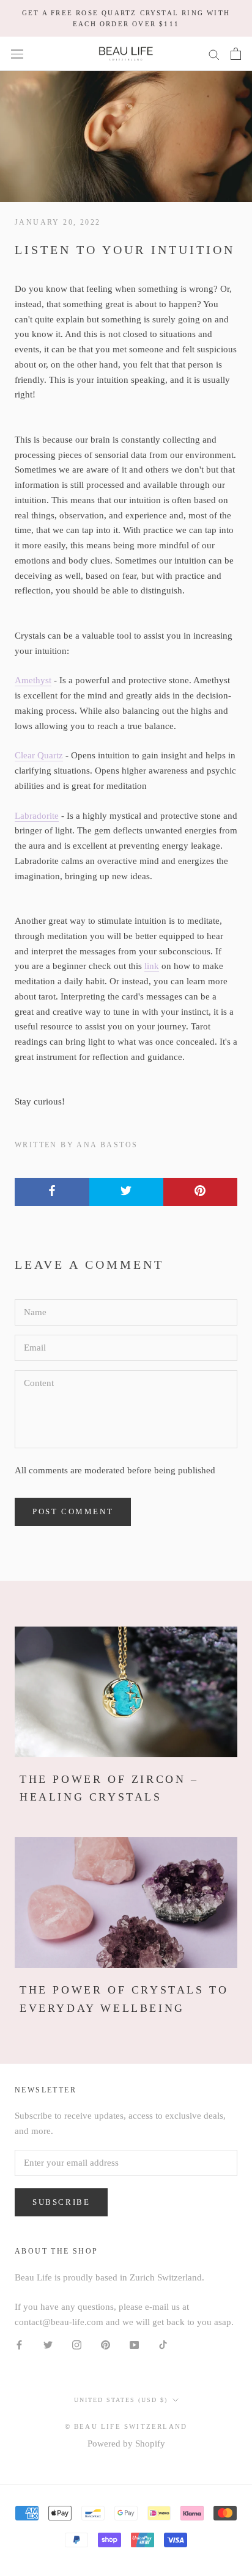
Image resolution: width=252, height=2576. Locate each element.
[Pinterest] (106, 2344)
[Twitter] (48, 2344)
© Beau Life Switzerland (126, 2426)
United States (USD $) (121, 2400)
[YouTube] (134, 2344)
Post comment (73, 1511)
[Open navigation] (17, 54)
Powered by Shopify (126, 2444)
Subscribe (61, 2202)
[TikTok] (163, 2344)
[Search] (214, 54)
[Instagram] (77, 2344)
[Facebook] (19, 2344)
